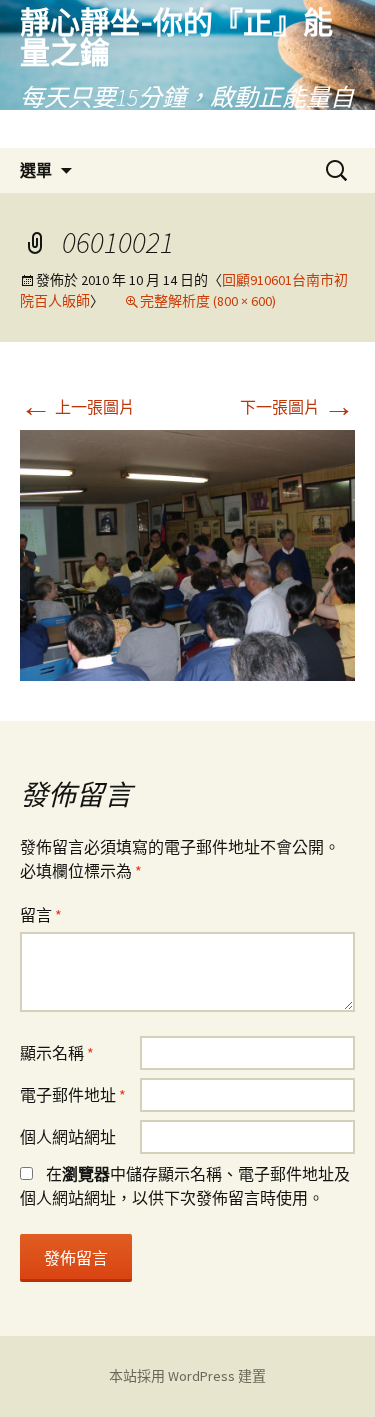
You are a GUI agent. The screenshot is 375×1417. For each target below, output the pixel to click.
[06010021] (187, 554)
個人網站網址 (68, 1137)
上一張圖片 (77, 407)
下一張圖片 (297, 407)
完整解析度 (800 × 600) (208, 301)
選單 (36, 170)
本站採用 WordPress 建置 (187, 1376)
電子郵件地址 (73, 1095)
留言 (41, 915)
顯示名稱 (57, 1053)
